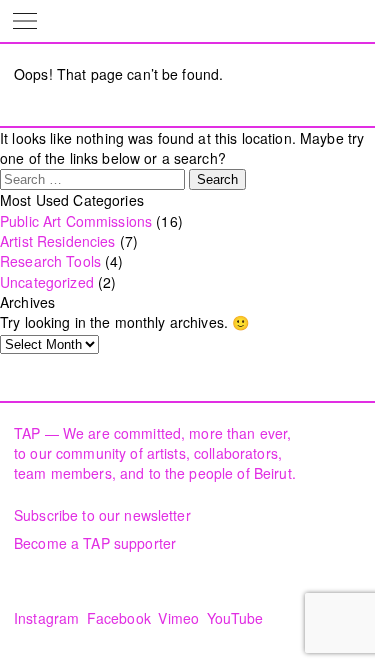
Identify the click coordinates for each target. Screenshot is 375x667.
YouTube (235, 618)
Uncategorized (47, 282)
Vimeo (178, 618)
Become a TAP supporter (95, 543)
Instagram (46, 618)
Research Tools (50, 261)
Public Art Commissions (76, 221)
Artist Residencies (58, 241)
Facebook (119, 618)
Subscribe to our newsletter (102, 515)
